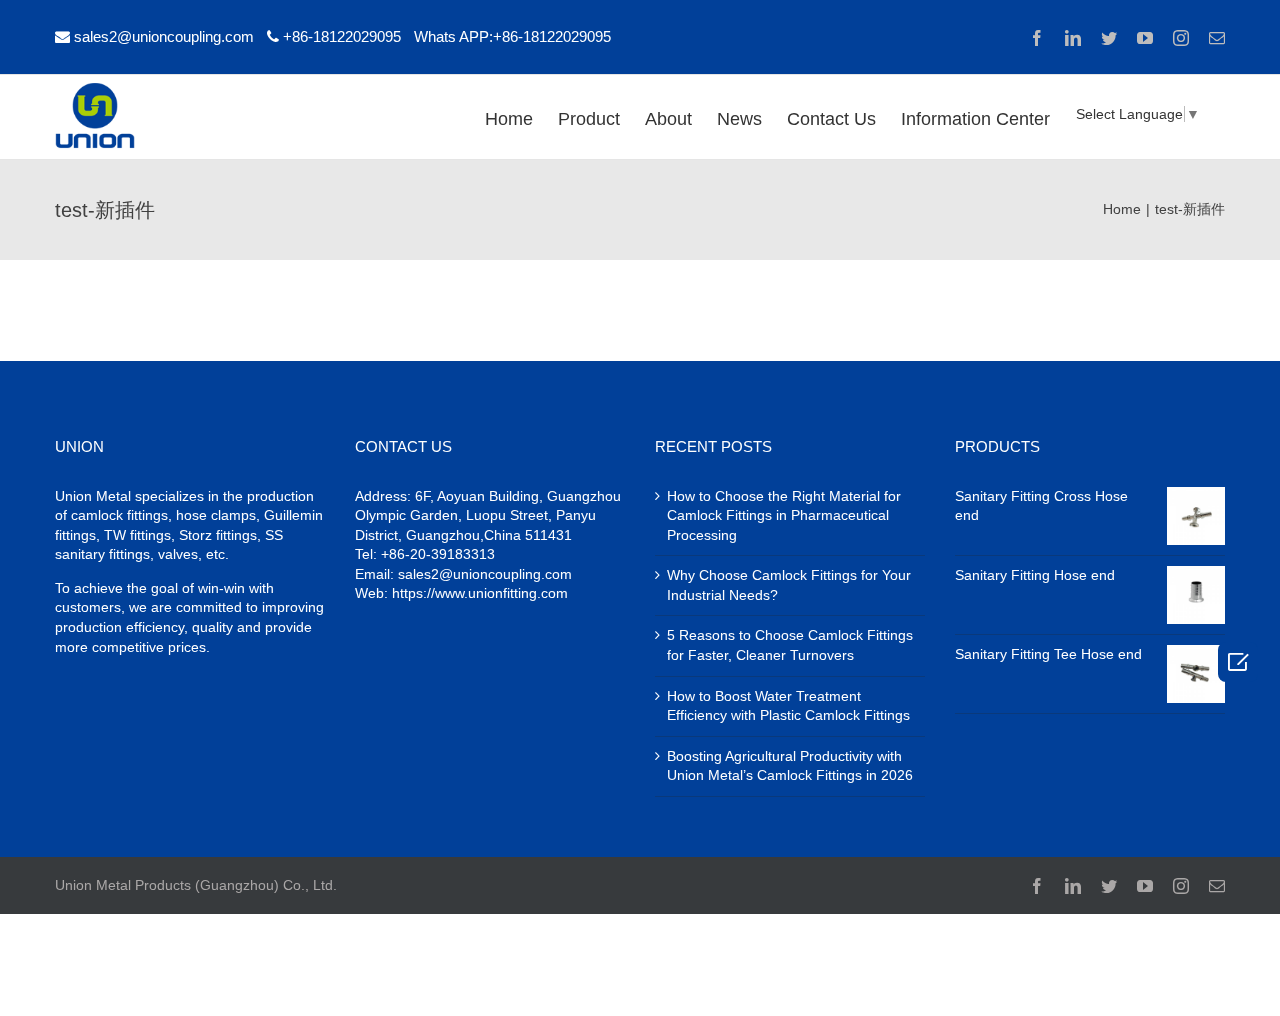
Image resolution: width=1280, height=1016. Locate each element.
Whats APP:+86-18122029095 (512, 36)
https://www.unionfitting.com (480, 593)
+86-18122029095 (342, 36)
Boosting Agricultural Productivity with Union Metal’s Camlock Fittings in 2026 (790, 766)
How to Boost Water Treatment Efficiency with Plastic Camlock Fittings (788, 706)
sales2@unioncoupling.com (164, 36)
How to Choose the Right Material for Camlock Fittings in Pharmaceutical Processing (784, 515)
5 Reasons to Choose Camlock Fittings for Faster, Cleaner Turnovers (790, 645)
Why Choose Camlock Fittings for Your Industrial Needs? (789, 585)
